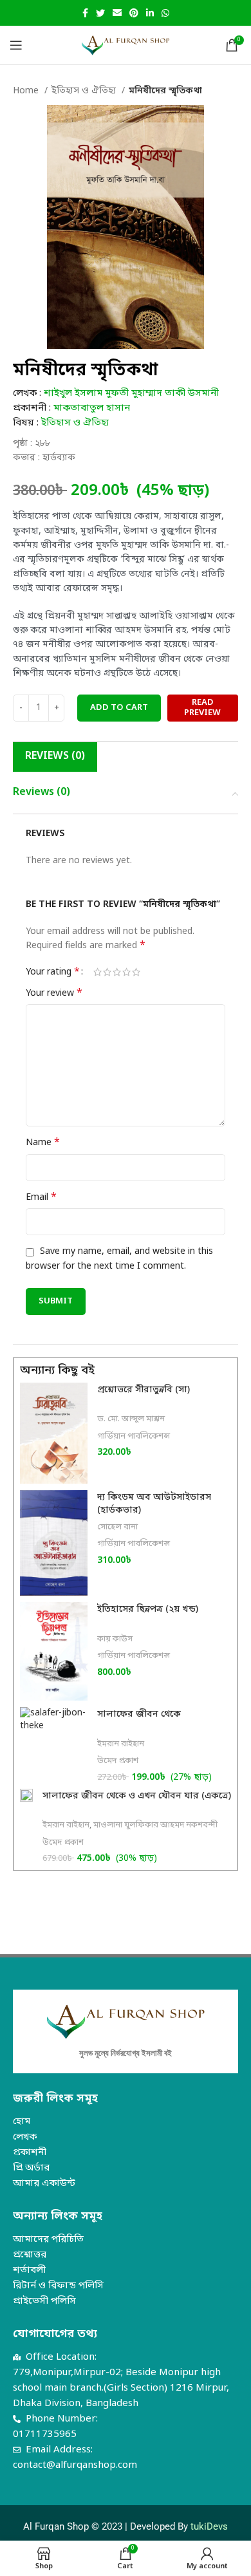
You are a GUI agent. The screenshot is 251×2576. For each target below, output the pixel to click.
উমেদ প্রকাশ (118, 1761)
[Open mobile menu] (16, 45)
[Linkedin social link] (150, 13)
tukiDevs (209, 2526)
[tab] (55, 757)
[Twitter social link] (100, 13)
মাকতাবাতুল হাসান (92, 408)
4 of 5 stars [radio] (126, 972)
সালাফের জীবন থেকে (139, 1714)
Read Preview (202, 708)
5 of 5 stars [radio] (136, 972)
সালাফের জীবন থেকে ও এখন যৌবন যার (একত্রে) (137, 1796)
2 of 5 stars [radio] (107, 972)
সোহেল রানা (117, 1527)
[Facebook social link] (85, 13)
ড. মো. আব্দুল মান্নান (131, 1419)
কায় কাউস (115, 1639)
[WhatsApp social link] (165, 13)
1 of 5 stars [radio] (98, 972)
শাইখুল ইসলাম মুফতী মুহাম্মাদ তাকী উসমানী (131, 393)
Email (41, 1198)
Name (43, 1143)
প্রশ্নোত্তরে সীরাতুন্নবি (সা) (144, 1390)
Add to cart (119, 708)
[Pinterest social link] (134, 13)
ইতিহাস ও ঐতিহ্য (85, 91)
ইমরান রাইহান (121, 1744)
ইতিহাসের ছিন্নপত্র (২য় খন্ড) (148, 1610)
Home (27, 91)
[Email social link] (117, 13)
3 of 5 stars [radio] (117, 972)
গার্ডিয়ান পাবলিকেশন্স (134, 1436)
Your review (54, 994)
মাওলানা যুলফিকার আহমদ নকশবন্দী (155, 1825)
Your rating (53, 972)
